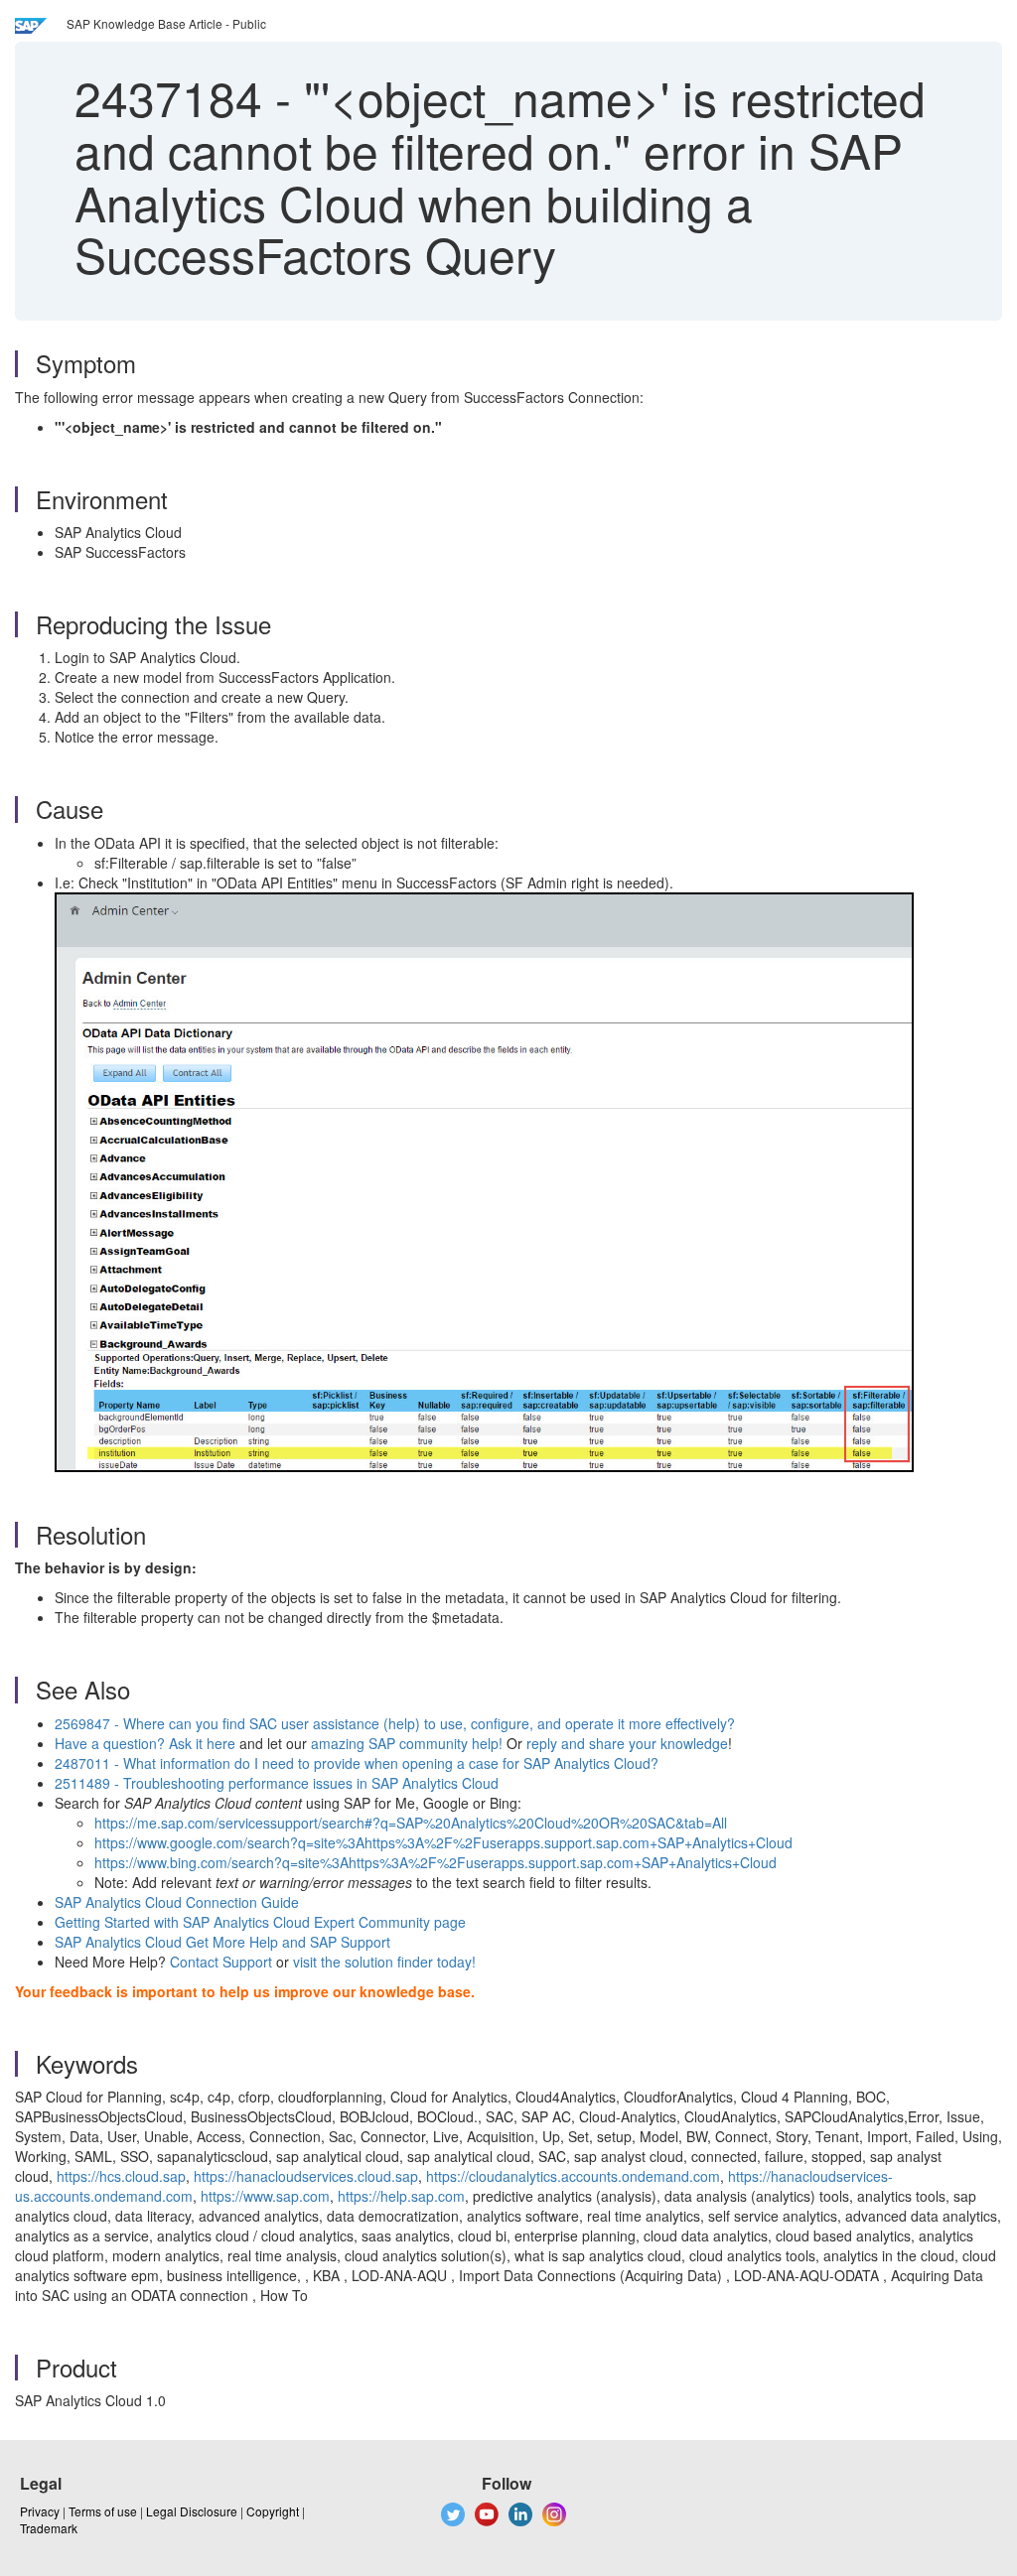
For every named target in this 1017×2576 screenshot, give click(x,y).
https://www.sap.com (265, 2196)
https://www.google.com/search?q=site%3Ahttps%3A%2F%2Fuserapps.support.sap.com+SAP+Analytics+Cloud (443, 1842)
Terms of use (103, 2511)
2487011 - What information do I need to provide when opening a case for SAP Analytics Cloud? (357, 1763)
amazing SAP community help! (407, 1743)
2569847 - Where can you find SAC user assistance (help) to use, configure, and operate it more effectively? (395, 1723)
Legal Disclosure (192, 2511)
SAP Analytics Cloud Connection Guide (177, 1902)
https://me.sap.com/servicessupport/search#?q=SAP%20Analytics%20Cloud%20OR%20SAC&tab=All (411, 1823)
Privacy (40, 2511)
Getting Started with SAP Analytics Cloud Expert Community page (260, 1922)
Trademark (49, 2528)
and (573, 1743)
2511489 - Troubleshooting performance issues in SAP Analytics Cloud (277, 1783)
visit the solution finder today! (384, 1962)
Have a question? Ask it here (147, 1743)
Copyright (273, 2511)
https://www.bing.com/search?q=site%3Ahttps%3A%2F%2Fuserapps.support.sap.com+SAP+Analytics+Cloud (436, 1862)
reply (544, 1743)
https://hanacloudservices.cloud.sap (306, 2176)
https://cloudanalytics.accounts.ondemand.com (573, 2176)
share (607, 1743)
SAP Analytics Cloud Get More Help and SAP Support (222, 1942)
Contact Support (221, 1962)
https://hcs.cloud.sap (121, 2176)
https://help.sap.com (401, 2196)
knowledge (692, 1743)
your (643, 1743)
